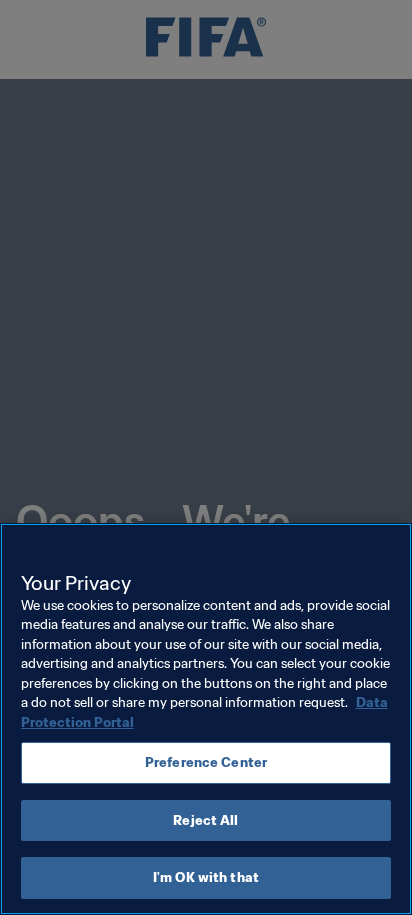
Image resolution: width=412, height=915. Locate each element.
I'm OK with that (206, 877)
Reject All (205, 820)
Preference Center (206, 762)
